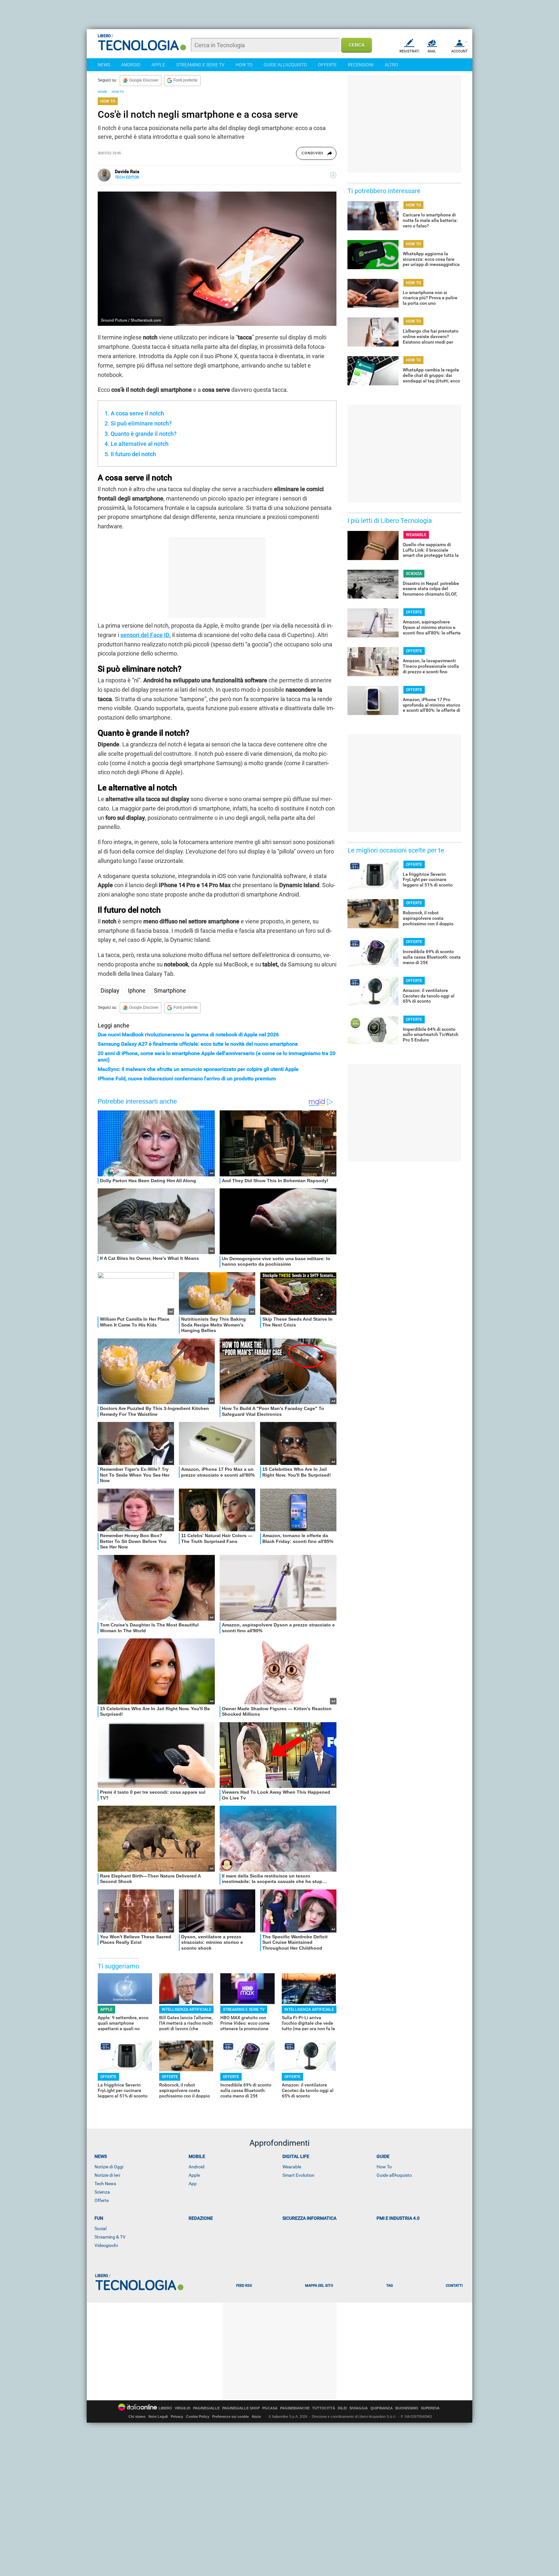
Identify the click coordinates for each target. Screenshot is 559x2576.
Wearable (292, 2167)
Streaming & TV (110, 2237)
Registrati (409, 51)
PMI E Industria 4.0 (398, 2218)
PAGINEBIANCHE (295, 2408)
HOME (102, 92)
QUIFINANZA (382, 2408)
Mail (432, 51)
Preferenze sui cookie (230, 2416)
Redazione (201, 2218)
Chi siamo (137, 2416)
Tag (389, 2286)
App (193, 2184)
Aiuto (256, 2416)
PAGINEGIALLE (206, 2408)
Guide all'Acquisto (394, 2175)
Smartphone (170, 991)
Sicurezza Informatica (309, 2218)
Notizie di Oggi (109, 2167)
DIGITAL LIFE (296, 2156)
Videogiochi (106, 2245)
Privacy (177, 2416)
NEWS (104, 65)
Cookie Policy (198, 2416)
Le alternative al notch (140, 444)
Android (197, 2167)
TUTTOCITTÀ (324, 2408)
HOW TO (244, 65)
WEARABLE (416, 535)
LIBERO (165, 2408)
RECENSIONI (361, 65)
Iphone (137, 991)
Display (110, 991)
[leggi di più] (333, 175)
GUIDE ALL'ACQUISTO (285, 65)
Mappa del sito (319, 2286)
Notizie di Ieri (107, 2175)
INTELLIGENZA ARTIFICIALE (186, 2009)
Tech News (105, 2184)
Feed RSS (244, 2286)
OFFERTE (327, 65)
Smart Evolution (298, 2175)
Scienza (102, 2192)
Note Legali (158, 2416)
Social (100, 2229)
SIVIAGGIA (359, 2408)
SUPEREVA (430, 2408)
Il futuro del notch (133, 454)
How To (384, 2167)
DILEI (342, 2408)
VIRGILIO (183, 2408)
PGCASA (270, 2408)
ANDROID (131, 65)
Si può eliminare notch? (141, 423)
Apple (194, 2175)
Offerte (102, 2200)
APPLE (158, 65)
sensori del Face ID (145, 635)
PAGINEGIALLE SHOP (241, 2408)
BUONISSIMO (407, 2408)
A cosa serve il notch (137, 413)
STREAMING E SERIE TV (200, 65)
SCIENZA (414, 574)
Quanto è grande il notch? (144, 434)
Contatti (454, 2286)
